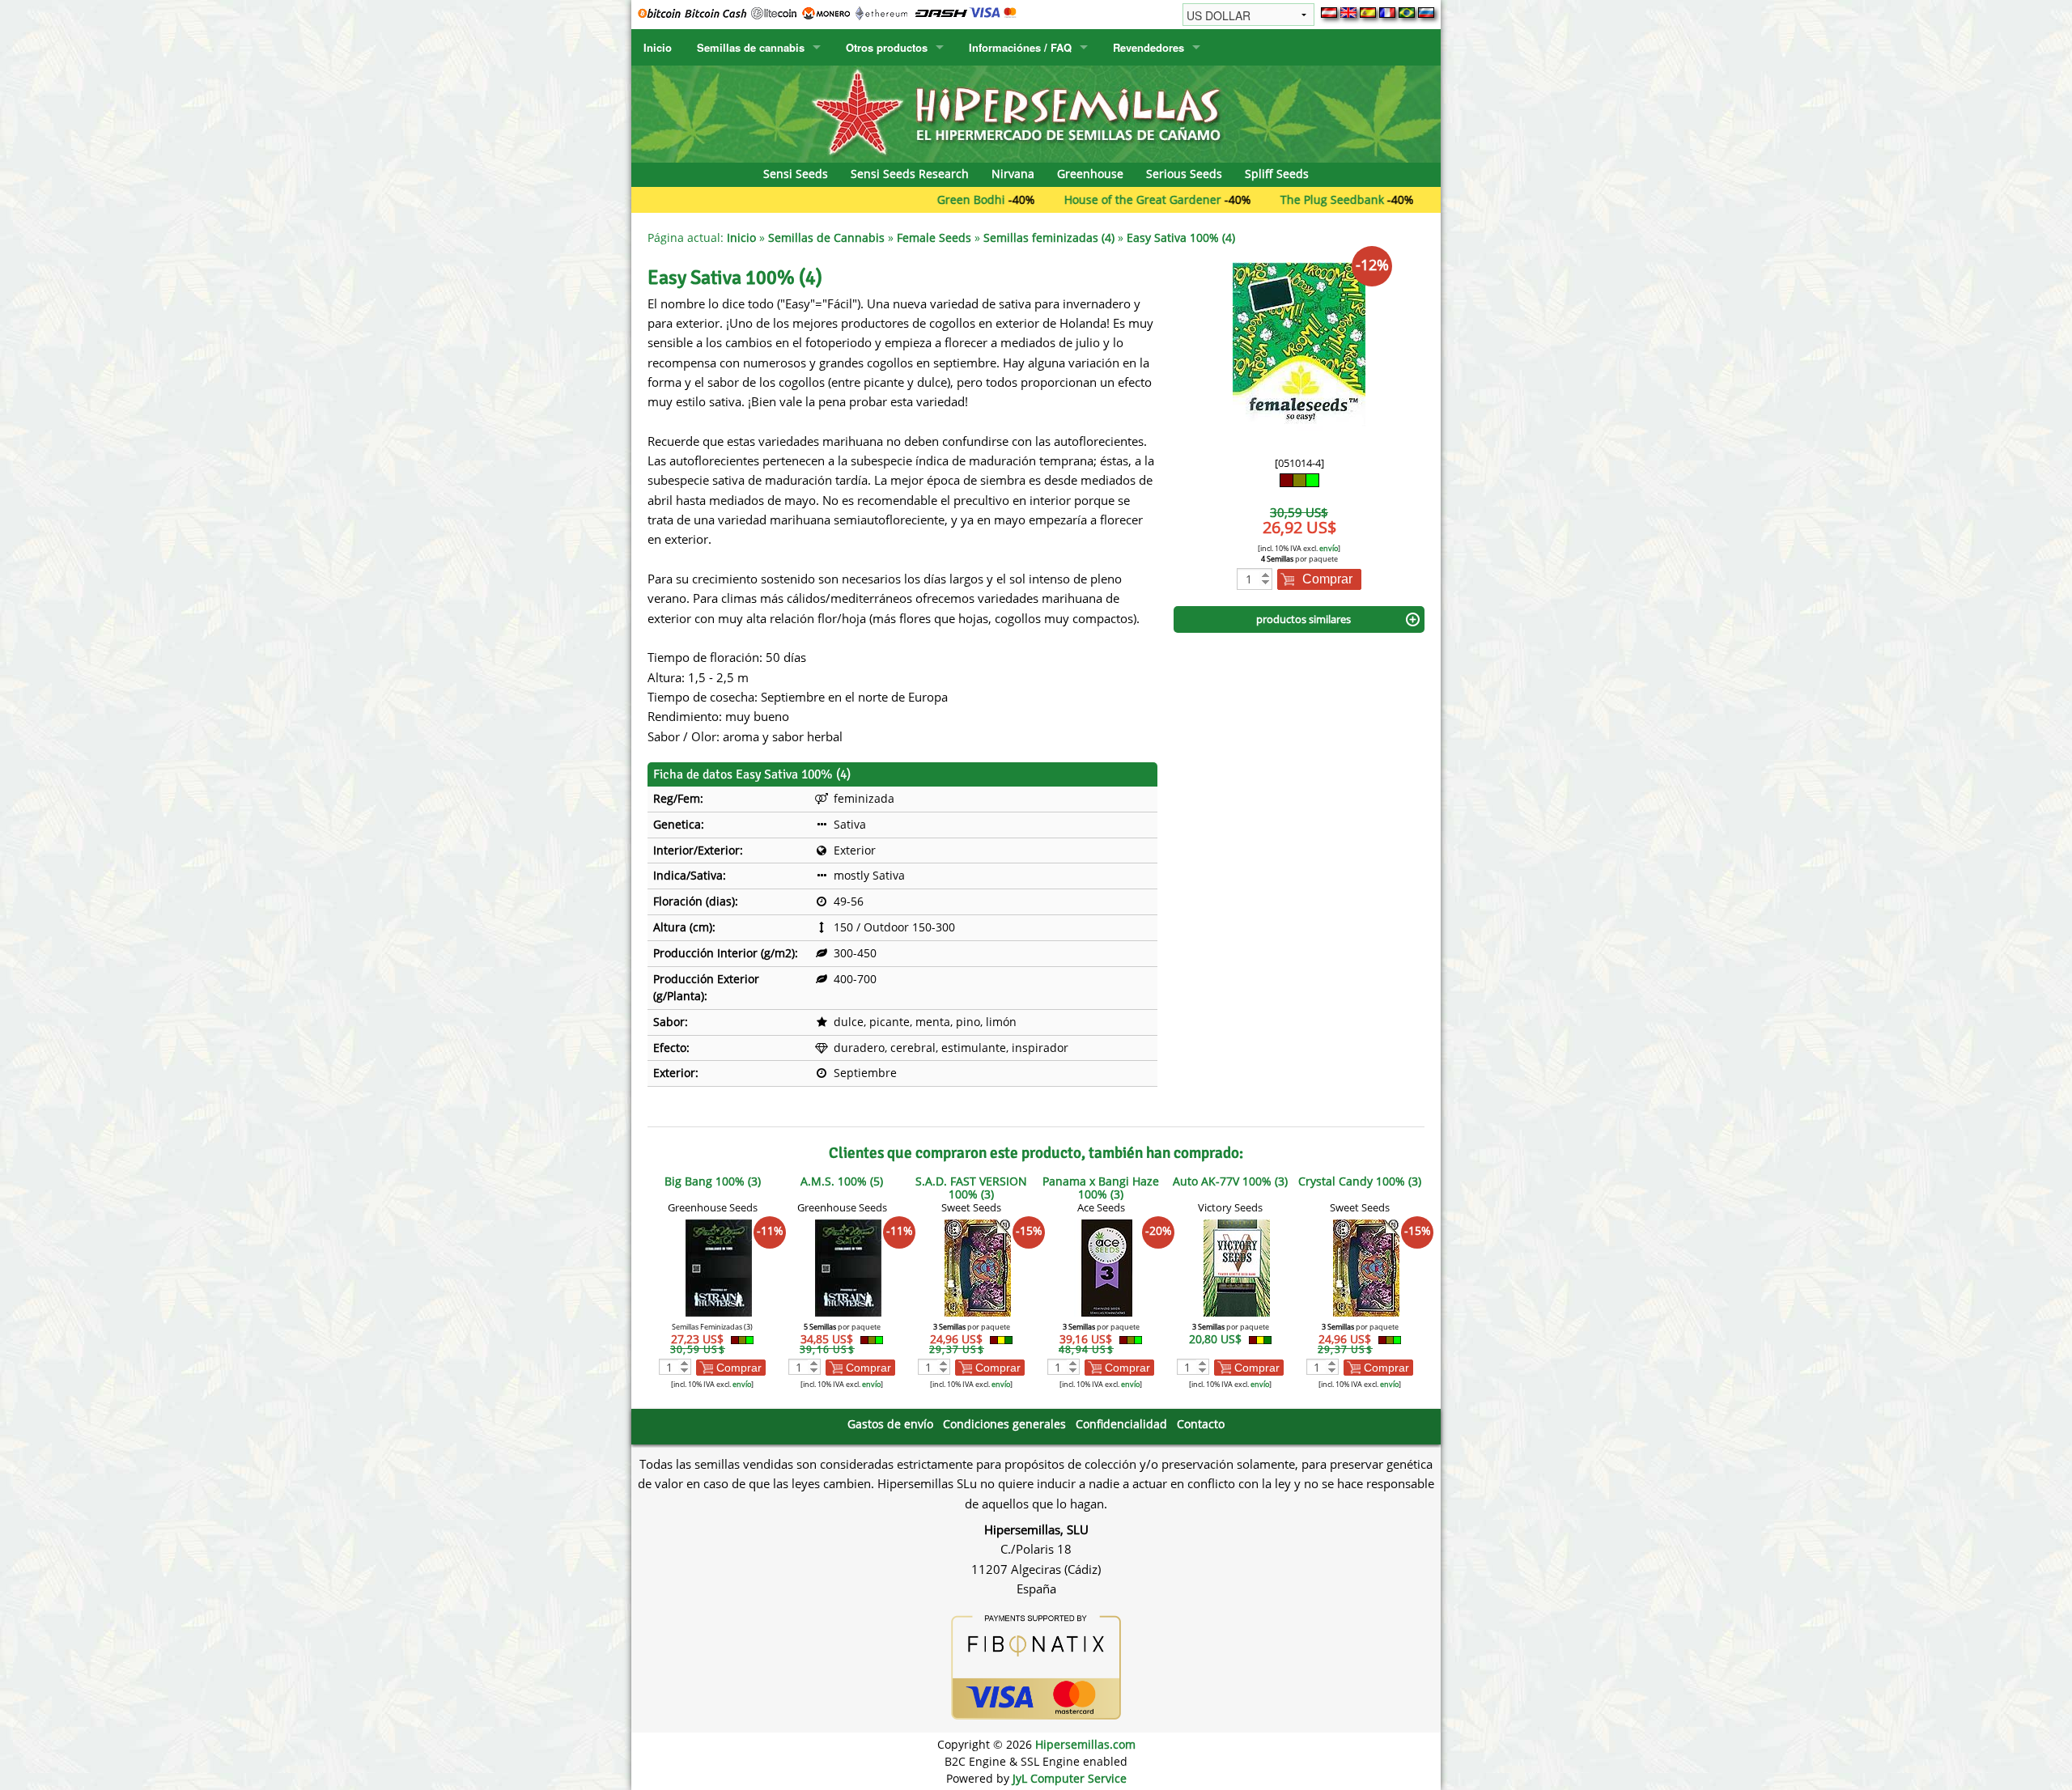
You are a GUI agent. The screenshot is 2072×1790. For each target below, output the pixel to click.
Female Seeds (934, 238)
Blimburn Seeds (1410, 199)
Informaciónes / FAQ (1020, 47)
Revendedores (1149, 47)
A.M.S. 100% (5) (842, 1181)
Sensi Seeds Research (910, 174)
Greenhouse (1090, 174)
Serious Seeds (1184, 174)
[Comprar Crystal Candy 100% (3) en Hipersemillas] (1366, 1267)
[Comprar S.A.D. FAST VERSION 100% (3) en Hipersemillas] (978, 1267)
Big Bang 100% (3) (713, 1181)
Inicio (658, 47)
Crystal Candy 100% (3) (1360, 1181)
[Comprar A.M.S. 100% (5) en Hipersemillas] (848, 1267)
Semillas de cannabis (751, 47)
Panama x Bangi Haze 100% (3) (1101, 1188)
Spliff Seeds (1277, 174)
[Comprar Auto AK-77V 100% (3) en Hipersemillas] (1237, 1267)
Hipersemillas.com (1085, 1744)
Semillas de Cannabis (826, 238)
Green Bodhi (894, 199)
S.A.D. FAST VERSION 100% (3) (971, 1188)
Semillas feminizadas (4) (1049, 238)
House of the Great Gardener (1066, 199)
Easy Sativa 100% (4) (1181, 238)
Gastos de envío (890, 1424)
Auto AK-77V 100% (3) (1230, 1181)
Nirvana (1013, 174)
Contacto (1201, 1424)
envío (1329, 548)
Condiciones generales (1004, 1424)
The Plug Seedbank (1255, 199)
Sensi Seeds (796, 174)
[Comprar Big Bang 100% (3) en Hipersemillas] (719, 1267)
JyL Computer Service (1070, 1778)
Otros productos (887, 47)
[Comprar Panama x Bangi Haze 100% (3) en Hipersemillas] (1107, 1267)
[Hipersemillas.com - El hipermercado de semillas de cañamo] (1036, 113)
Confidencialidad (1121, 1424)
